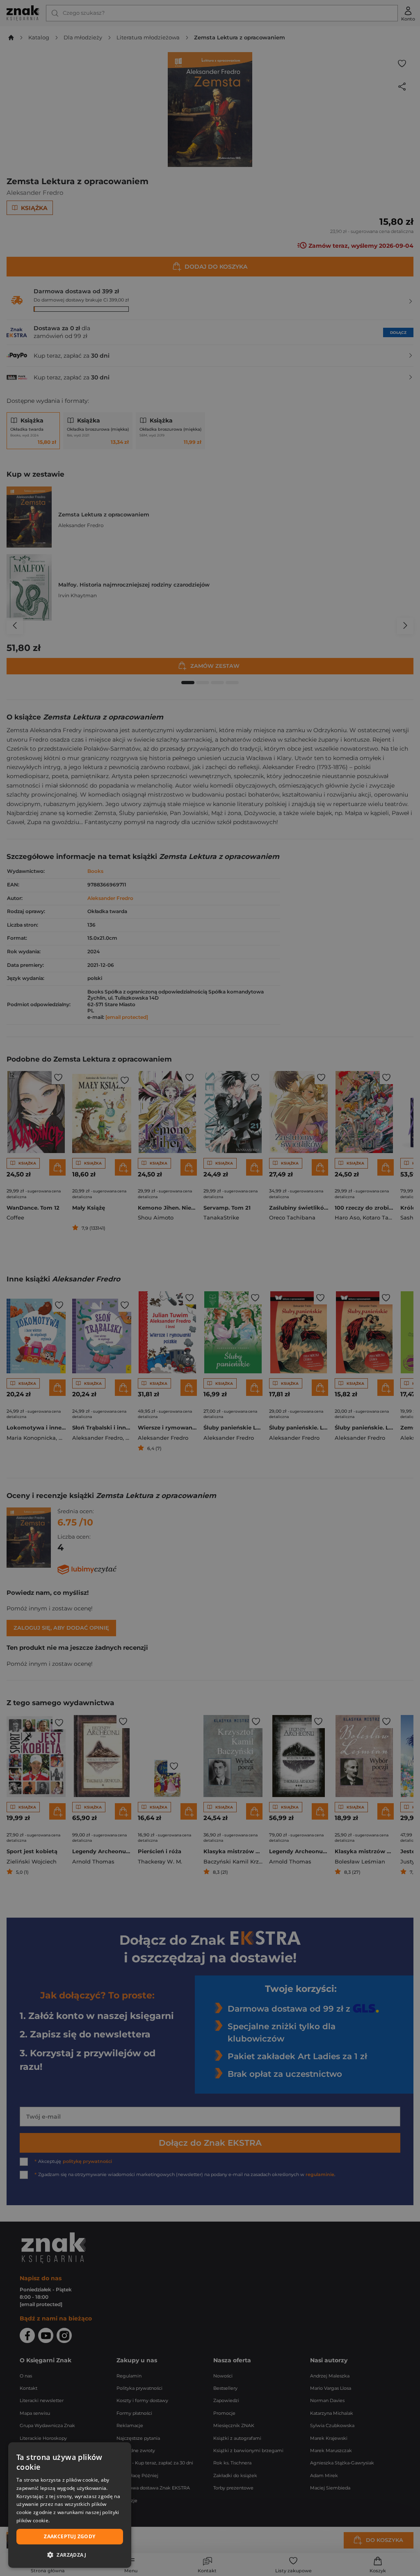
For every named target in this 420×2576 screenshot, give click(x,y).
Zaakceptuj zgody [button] (70, 2536)
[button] (70, 2555)
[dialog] (70, 2505)
